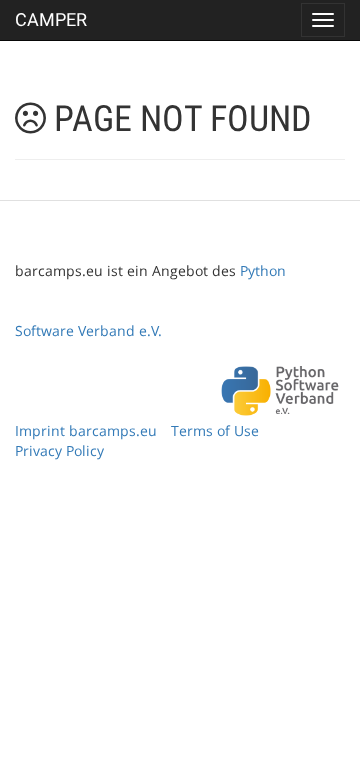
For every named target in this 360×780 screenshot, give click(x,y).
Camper (51, 19)
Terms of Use (215, 430)
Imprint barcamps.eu (86, 430)
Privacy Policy (59, 450)
